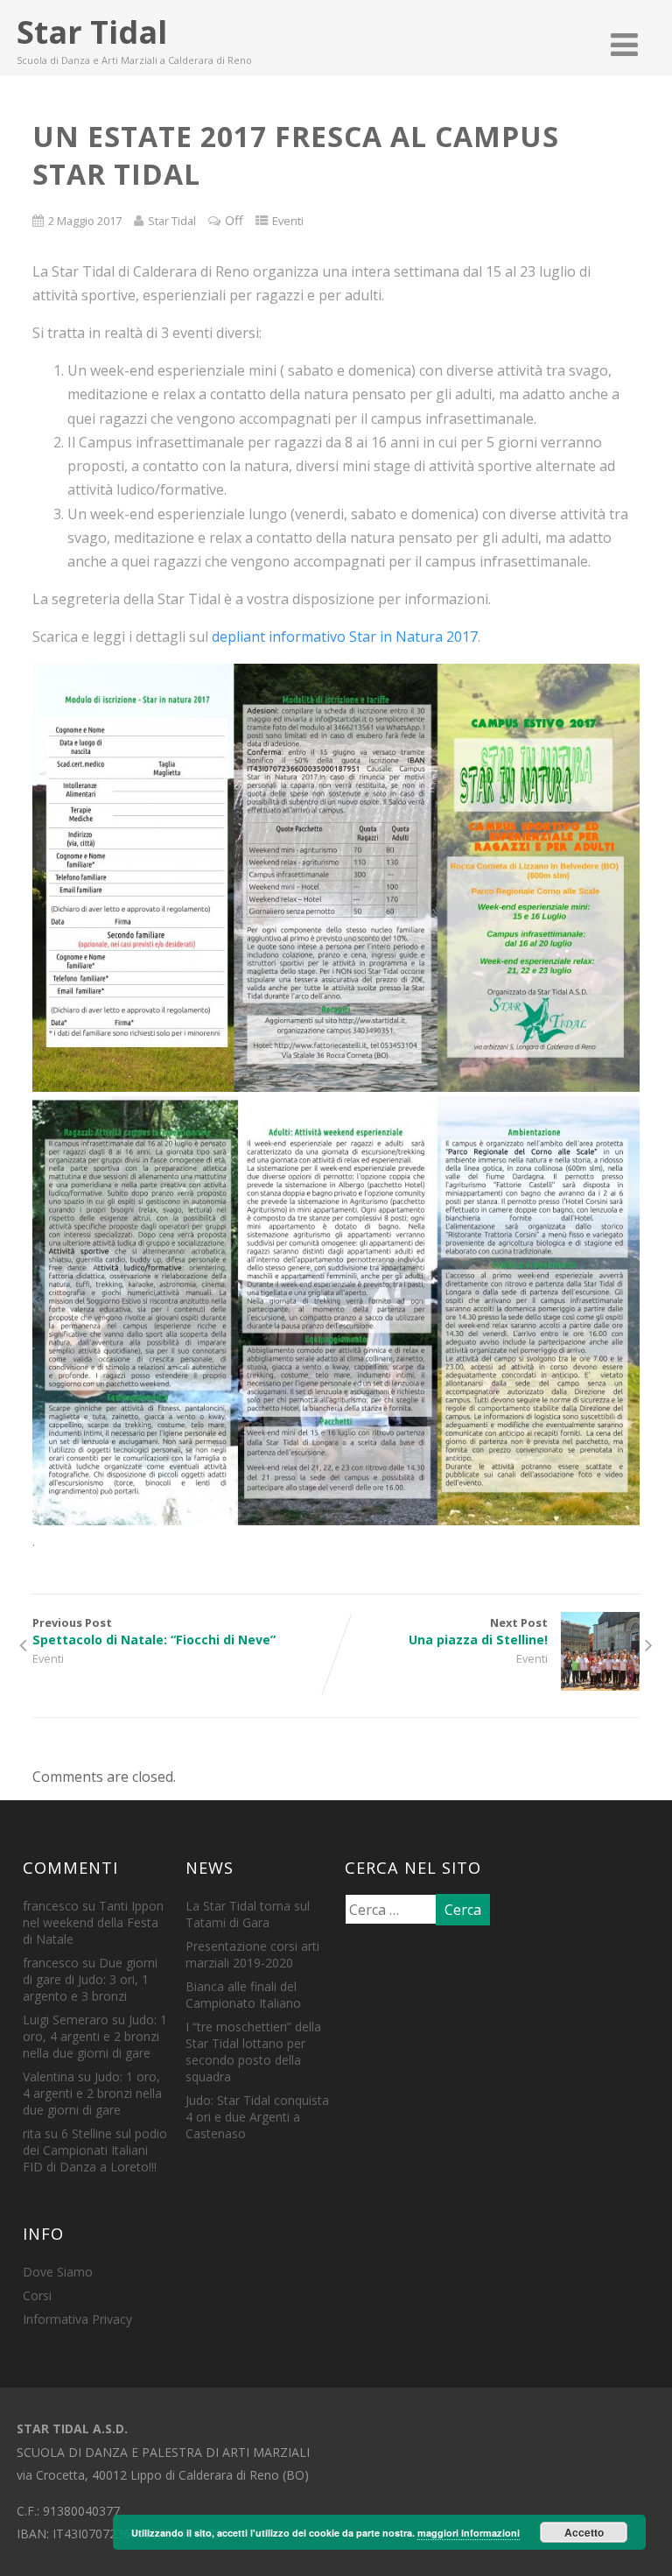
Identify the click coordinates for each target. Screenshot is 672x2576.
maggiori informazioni (469, 2533)
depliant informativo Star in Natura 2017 (345, 637)
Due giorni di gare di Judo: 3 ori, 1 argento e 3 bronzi (90, 1979)
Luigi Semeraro (66, 2020)
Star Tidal (92, 32)
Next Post (478, 1631)
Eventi (288, 221)
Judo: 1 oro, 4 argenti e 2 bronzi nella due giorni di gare (95, 2036)
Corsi (37, 2295)
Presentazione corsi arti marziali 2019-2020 (252, 1954)
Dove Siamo (58, 2272)
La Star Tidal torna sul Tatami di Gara (248, 1914)
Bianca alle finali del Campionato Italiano (243, 1995)
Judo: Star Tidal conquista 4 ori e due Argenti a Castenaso (257, 2117)
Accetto (584, 2532)
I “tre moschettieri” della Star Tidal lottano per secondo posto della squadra (253, 2052)
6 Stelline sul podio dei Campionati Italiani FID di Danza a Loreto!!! (95, 2150)
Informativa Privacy (77, 2319)
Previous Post (154, 1631)
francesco (51, 1906)
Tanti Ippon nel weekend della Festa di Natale (93, 1922)
